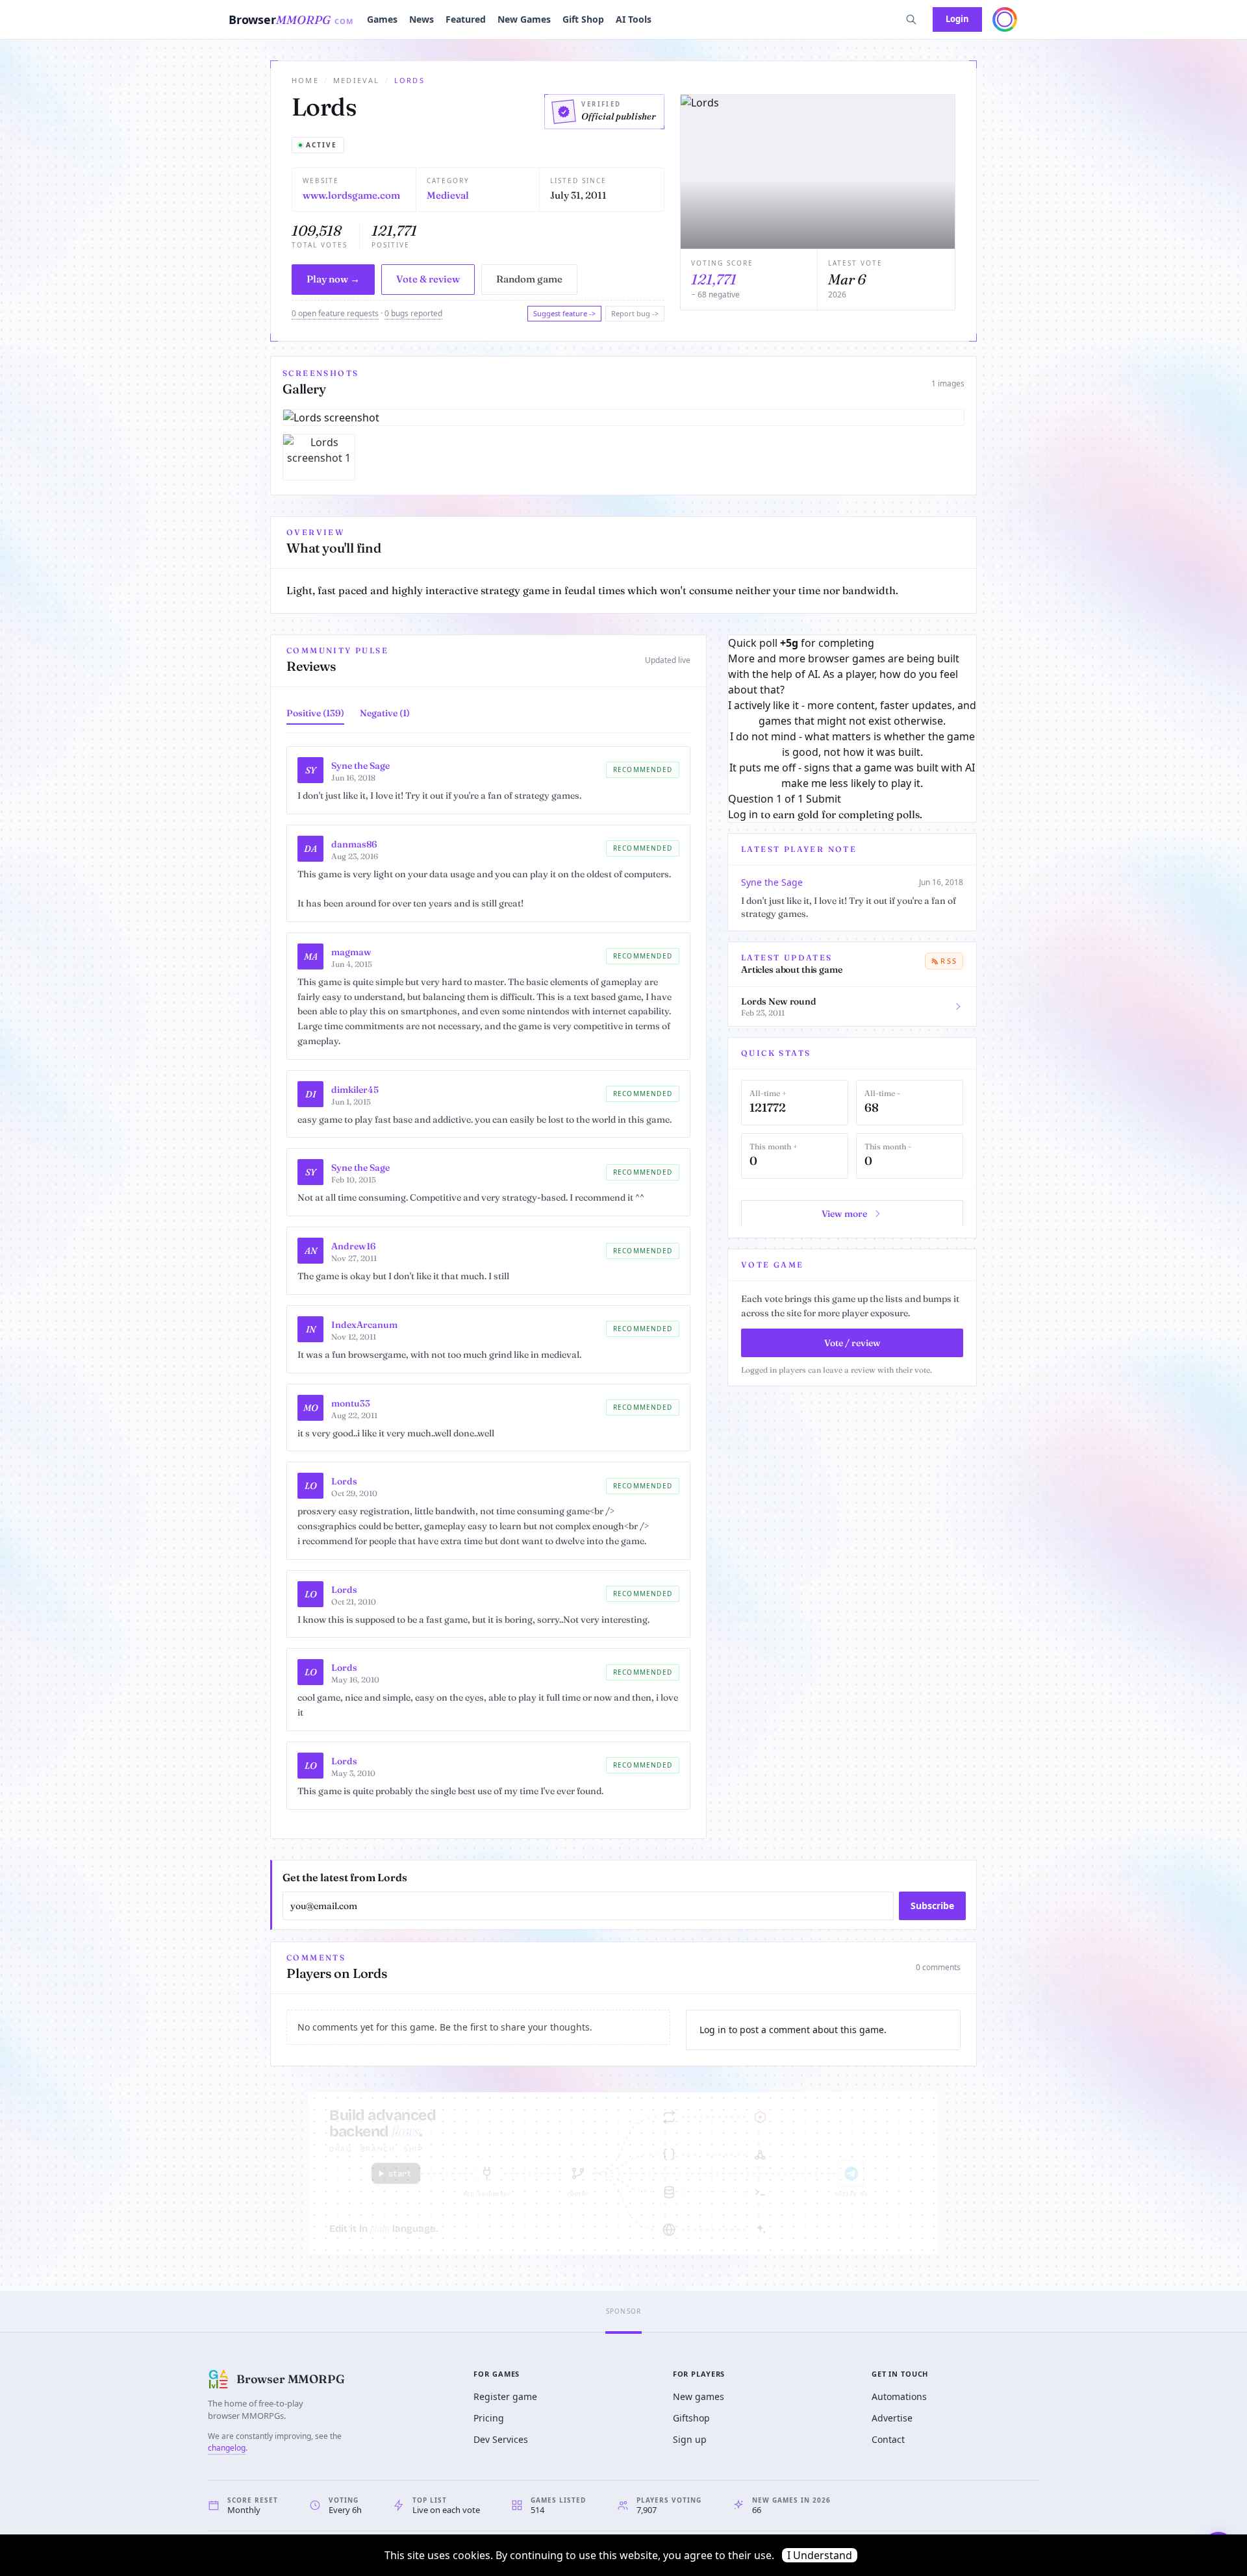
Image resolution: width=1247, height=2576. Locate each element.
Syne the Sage (360, 766)
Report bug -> (635, 313)
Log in (743, 814)
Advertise (892, 2418)
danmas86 (354, 844)
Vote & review (428, 279)
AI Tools (634, 19)
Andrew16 (353, 1246)
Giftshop (691, 2418)
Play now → (333, 279)
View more (844, 1214)
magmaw (351, 952)
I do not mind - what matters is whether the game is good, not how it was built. (852, 744)
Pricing (489, 2418)
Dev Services (501, 2439)
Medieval (357, 80)
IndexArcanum (364, 1325)
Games (382, 19)
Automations (899, 2396)
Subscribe (932, 1906)
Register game (505, 2396)
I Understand (820, 2555)
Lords (344, 1481)
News (422, 19)
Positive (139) (315, 713)
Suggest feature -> (564, 313)
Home (305, 80)
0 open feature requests (335, 313)
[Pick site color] (1005, 19)
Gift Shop (583, 19)
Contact (888, 2439)
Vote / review (852, 1343)
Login (957, 19)
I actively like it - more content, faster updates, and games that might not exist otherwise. (852, 713)
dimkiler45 (355, 1090)
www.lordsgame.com (351, 195)
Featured (466, 19)
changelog (227, 2448)
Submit (824, 799)
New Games (524, 19)
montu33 (351, 1403)
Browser (291, 19)
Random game (529, 279)
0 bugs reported (413, 313)
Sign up (690, 2439)
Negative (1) (385, 713)
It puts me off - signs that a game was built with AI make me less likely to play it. (852, 775)
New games (699, 2396)
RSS (949, 961)
